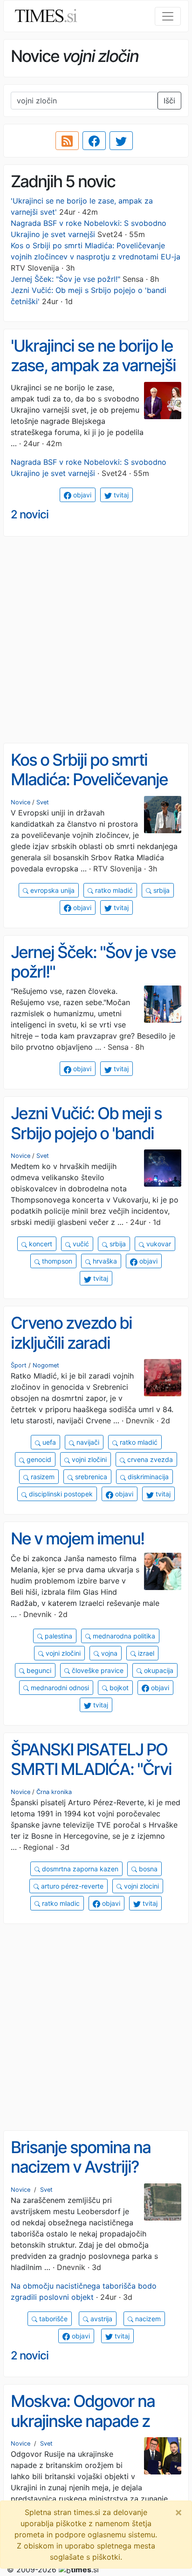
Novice (21, 802)
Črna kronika (54, 1792)
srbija (161, 890)
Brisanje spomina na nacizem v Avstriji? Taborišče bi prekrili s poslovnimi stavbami (84, 2177)
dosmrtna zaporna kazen (79, 1869)
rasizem (42, 1477)
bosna (147, 1869)
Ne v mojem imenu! (77, 1539)
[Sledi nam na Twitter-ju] (121, 141)
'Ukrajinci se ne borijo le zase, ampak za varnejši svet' (93, 365)
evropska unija (51, 890)
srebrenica (90, 1477)
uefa (48, 1442)
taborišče (52, 2319)
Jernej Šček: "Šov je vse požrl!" (65, 279)
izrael (145, 1653)
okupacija (158, 1670)
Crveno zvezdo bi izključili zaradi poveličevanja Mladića (87, 1342)
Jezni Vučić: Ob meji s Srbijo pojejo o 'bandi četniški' (86, 1133)
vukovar (158, 1244)
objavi (81, 495)
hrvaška (104, 1261)
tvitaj (120, 495)
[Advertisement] (96, 640)
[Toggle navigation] (168, 16)
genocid (38, 1459)
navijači (87, 1442)
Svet (43, 802)
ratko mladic (60, 1903)
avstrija (100, 2319)
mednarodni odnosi (59, 1688)
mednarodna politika (123, 1636)
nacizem (147, 2319)
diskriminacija (147, 1477)
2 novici (30, 514)
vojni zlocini (141, 1886)
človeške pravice (97, 1670)
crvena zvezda (149, 1459)
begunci (38, 1670)
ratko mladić (113, 890)
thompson (56, 1261)
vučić (80, 1244)
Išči (169, 101)
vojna (108, 1653)
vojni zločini (88, 1459)
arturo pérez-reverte (71, 1886)
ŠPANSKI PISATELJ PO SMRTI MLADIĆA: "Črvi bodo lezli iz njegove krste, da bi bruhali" (91, 1779)
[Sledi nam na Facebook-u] (94, 141)
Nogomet (46, 1365)
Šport (19, 1365)
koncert (40, 1244)
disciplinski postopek (60, 1494)
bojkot (118, 1688)
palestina (58, 1636)
